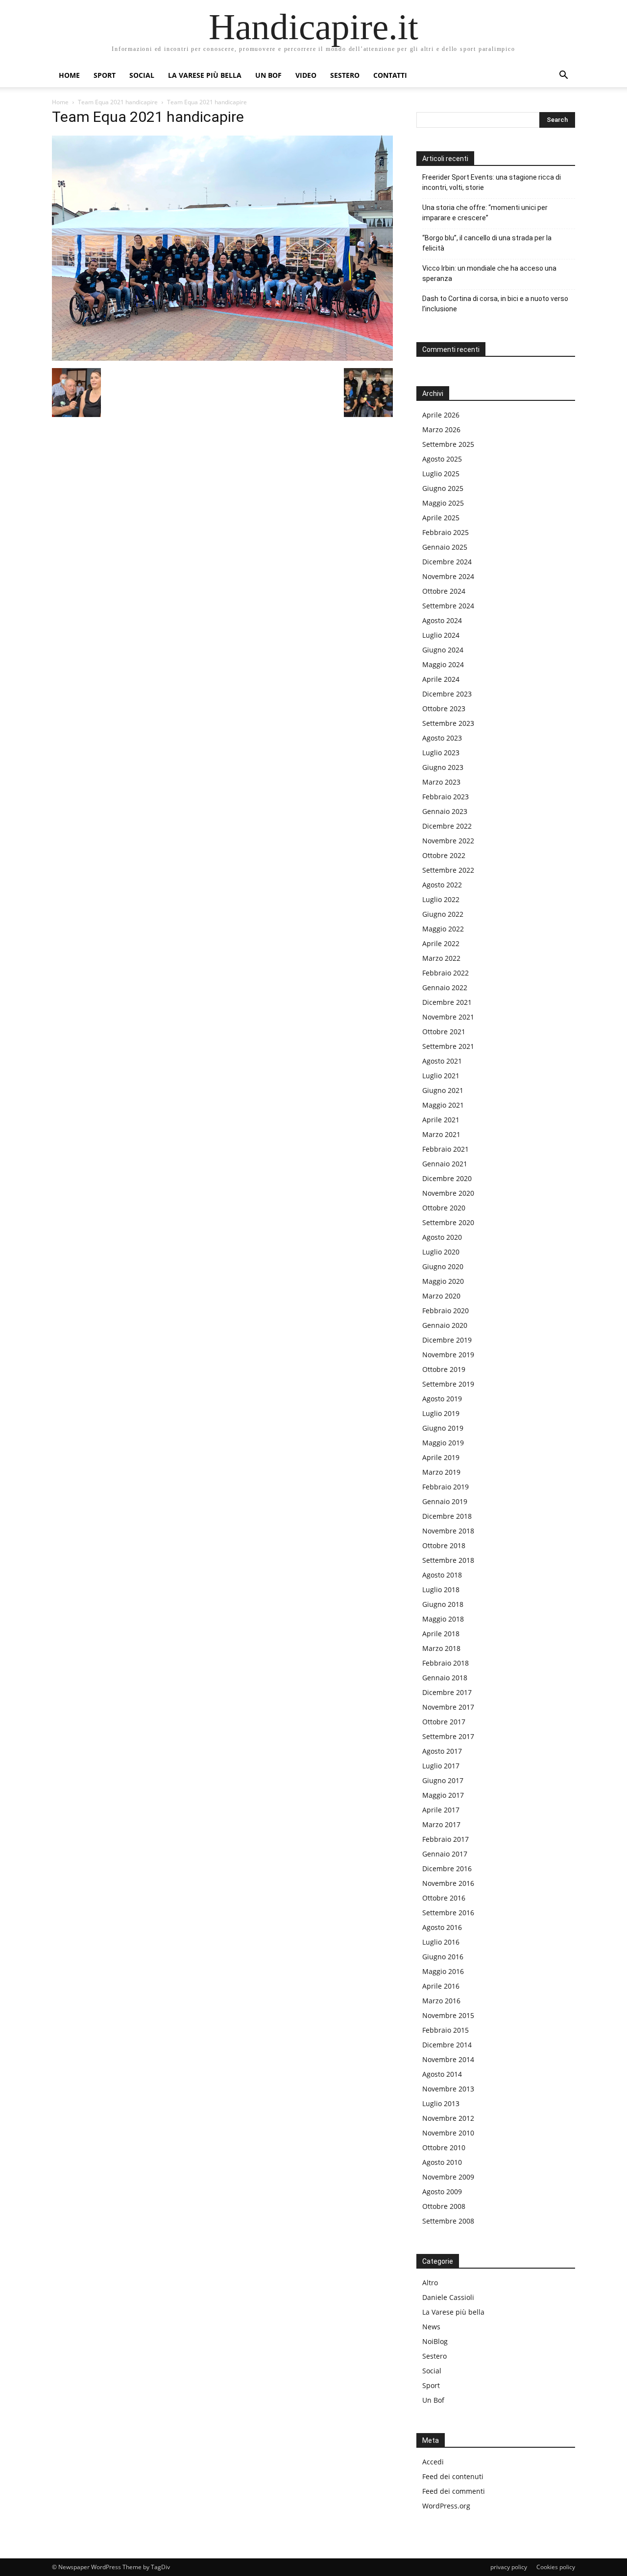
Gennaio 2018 (445, 1678)
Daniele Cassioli (448, 2297)
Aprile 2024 (441, 679)
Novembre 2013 (448, 2089)
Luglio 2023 (441, 753)
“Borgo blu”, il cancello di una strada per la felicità (487, 243)
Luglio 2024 (441, 635)
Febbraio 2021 (446, 1149)
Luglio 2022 (441, 899)
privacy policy (509, 2567)
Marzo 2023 (441, 782)
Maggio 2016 (443, 1971)
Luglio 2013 (441, 2103)
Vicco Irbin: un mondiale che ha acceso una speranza (489, 273)
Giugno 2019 (443, 1428)
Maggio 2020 (443, 1281)
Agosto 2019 (442, 1399)
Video (306, 75)
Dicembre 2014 (447, 2045)
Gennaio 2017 (445, 1854)
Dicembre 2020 (447, 1178)
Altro (430, 2283)
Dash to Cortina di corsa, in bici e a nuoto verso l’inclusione (495, 304)
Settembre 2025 (448, 444)
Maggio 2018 (443, 1619)
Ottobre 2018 (444, 1545)
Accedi (433, 2462)
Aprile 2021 (441, 1120)
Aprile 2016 (441, 1986)
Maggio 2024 (443, 664)
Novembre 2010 (448, 2133)
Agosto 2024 (442, 620)
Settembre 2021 (448, 1046)
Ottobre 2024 (444, 591)
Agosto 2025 (442, 459)
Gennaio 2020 (445, 1325)
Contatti (390, 75)
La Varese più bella (205, 75)
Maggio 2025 (443, 503)
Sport (105, 75)
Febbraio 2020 (446, 1311)
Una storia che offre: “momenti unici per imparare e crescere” (485, 213)
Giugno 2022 (443, 914)
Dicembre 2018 (447, 1516)
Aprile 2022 (441, 943)
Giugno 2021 (443, 1090)
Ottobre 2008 (444, 2206)
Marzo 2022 (441, 958)
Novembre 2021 (448, 1017)
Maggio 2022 (443, 929)
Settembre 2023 (448, 723)
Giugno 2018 (443, 1604)
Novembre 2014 (448, 2059)
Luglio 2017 (441, 1766)
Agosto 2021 (442, 1061)
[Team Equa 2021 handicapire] (222, 358)
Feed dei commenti (454, 2491)
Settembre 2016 (448, 1913)
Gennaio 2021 (445, 1164)
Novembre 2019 (448, 1355)
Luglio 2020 (441, 1252)
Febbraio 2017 (446, 1839)
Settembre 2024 (448, 606)
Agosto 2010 (442, 2162)
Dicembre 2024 (447, 562)
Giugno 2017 (443, 1780)
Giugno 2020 (443, 1266)
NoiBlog (435, 2341)
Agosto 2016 (442, 1927)
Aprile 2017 (441, 1810)
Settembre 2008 (448, 2221)
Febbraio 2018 (446, 1663)
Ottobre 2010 (444, 2147)
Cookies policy (556, 2567)
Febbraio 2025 (446, 532)
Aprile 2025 (441, 518)
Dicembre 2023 (447, 694)
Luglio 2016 (441, 1942)
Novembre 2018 (448, 1531)
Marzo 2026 (441, 429)
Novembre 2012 (448, 2118)
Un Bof (433, 2400)
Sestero (345, 75)
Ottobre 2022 (444, 855)
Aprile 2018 (441, 1634)
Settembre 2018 (448, 1560)
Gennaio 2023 (445, 811)
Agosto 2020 (442, 1237)
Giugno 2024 (443, 650)
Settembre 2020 (448, 1222)
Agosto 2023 (442, 738)
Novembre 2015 (448, 2015)
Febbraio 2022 (446, 973)
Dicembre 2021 (447, 1002)
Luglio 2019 (441, 1413)
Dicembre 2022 (447, 826)
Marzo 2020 (441, 1296)
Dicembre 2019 (447, 1340)
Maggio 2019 (443, 1443)
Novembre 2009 (448, 2177)
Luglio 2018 (441, 1590)
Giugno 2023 (443, 767)
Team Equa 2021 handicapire (118, 102)
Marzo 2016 (441, 2001)
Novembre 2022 (448, 841)
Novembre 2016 (448, 1883)
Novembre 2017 (448, 1707)
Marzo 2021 (441, 1134)
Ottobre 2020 (444, 1208)
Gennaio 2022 (445, 987)
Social (142, 75)
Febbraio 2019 (446, 1487)
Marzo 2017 (441, 1824)
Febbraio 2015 (446, 2030)
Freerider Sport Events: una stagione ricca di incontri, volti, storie (492, 182)
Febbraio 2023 (446, 797)
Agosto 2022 (442, 885)
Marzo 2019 (441, 1472)
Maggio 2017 (443, 1795)
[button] (563, 76)
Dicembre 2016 (447, 1868)
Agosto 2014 (442, 2074)
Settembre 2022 (448, 870)
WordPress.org (446, 2506)
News (431, 2327)
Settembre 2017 (448, 1736)
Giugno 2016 (443, 1957)
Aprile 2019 (441, 1457)
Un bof (268, 75)
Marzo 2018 (441, 1648)
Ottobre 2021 (444, 1032)
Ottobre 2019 (444, 1369)
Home (69, 75)
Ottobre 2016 (444, 1898)
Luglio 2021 (441, 1076)
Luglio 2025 (441, 474)
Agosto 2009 (442, 2192)
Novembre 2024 (448, 576)
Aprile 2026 (441, 415)
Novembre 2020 (448, 1193)
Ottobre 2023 (444, 708)
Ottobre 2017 (444, 1722)
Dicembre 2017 (447, 1692)
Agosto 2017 (442, 1751)
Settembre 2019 (448, 1384)
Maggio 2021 (443, 1105)
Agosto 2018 (442, 1575)
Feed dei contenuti (453, 2476)
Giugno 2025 (443, 488)
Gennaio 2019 (445, 1501)
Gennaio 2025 (445, 547)
